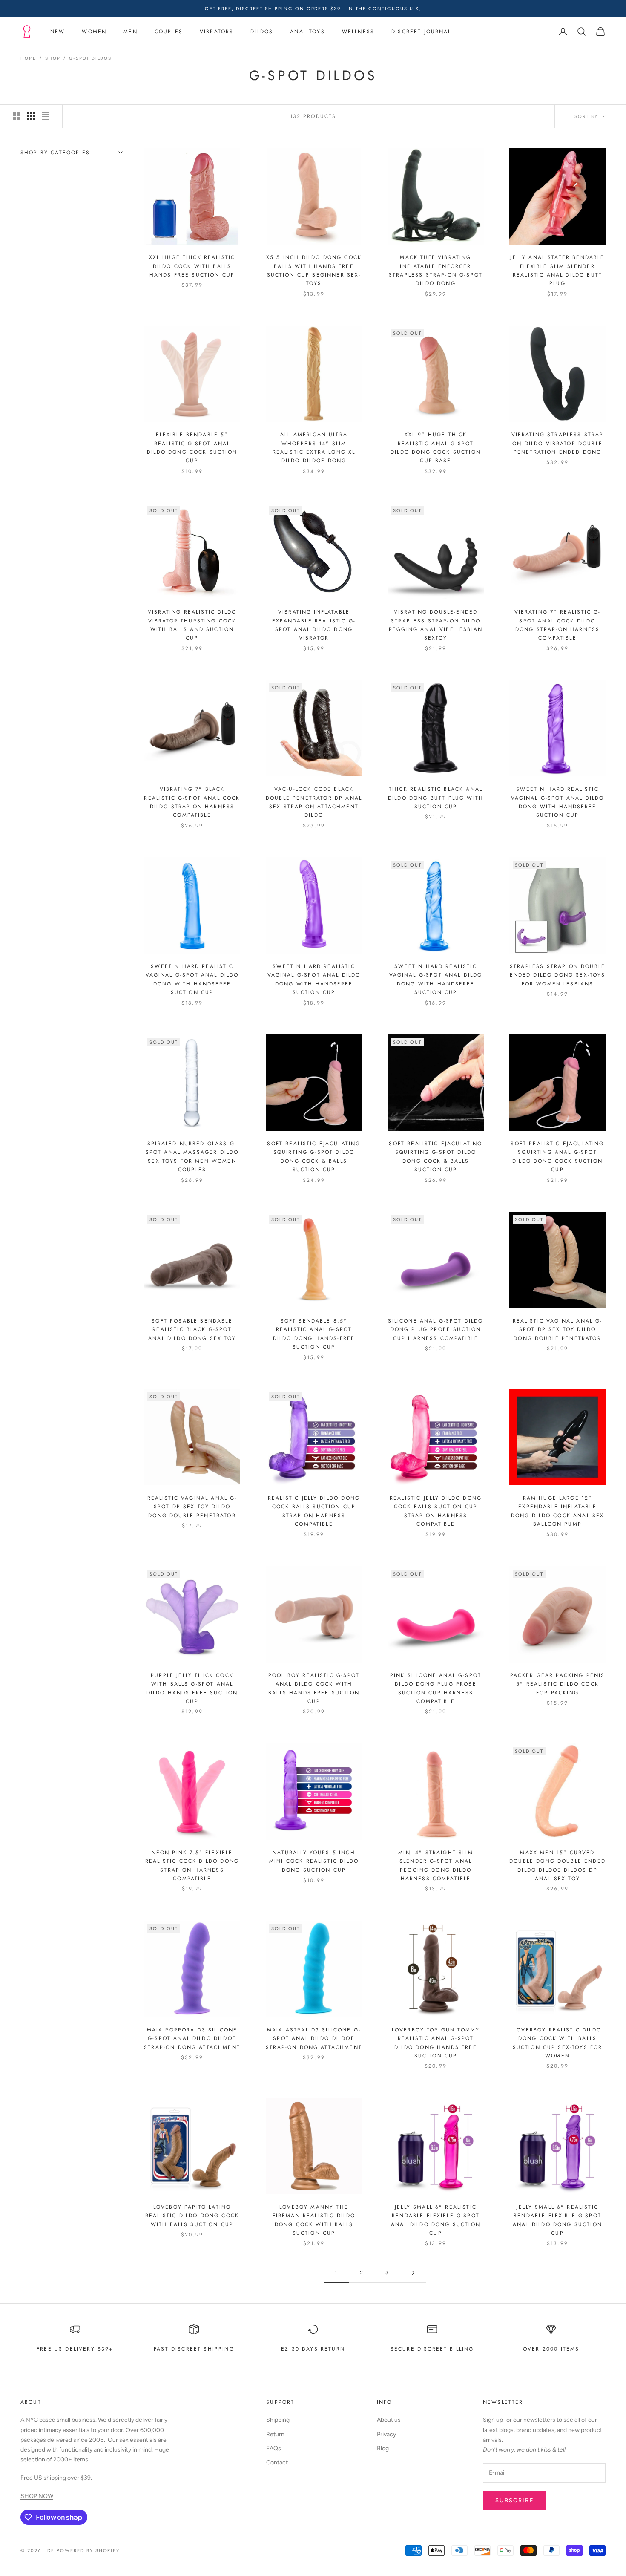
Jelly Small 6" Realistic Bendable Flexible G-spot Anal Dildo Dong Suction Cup (436, 2220)
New (57, 32)
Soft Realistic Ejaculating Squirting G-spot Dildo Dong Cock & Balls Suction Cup (314, 1157)
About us (389, 2420)
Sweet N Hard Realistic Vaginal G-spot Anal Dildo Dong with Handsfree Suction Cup (558, 802)
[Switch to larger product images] (17, 116)
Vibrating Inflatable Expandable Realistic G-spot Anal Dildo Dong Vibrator (314, 625)
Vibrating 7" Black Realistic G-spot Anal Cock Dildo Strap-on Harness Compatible (192, 802)
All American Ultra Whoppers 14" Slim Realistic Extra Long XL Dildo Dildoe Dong (314, 448)
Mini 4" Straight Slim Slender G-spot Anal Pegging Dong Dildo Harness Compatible (435, 1866)
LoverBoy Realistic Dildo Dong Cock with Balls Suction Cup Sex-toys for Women (558, 2043)
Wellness (358, 32)
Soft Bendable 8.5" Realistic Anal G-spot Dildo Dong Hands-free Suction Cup (314, 1334)
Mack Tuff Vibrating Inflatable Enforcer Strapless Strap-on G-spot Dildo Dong (436, 270)
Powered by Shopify (88, 2550)
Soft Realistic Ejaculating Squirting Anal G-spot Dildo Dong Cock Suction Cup (557, 1157)
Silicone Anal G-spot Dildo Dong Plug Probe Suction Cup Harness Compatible (435, 1330)
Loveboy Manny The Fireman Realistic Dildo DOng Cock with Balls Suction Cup (314, 2220)
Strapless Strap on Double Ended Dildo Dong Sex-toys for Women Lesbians (558, 975)
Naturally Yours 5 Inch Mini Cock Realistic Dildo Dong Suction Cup (314, 1861)
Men (130, 32)
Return (275, 2434)
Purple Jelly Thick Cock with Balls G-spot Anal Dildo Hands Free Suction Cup (192, 1688)
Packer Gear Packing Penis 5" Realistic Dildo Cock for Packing (558, 1684)
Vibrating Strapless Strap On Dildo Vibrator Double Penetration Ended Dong (558, 443)
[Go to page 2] (413, 2273)
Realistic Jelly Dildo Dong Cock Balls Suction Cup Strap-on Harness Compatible (314, 1511)
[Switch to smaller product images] (31, 116)
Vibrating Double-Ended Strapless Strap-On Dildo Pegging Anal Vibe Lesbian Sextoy (436, 625)
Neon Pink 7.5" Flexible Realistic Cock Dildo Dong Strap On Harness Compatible (192, 1866)
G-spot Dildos (90, 58)
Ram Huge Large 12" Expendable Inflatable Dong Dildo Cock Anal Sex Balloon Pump (558, 1511)
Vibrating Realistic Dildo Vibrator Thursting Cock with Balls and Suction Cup (192, 625)
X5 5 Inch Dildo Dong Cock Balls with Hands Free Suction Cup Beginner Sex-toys (314, 270)
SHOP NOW (37, 2496)
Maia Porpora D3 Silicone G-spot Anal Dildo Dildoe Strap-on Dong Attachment (192, 2039)
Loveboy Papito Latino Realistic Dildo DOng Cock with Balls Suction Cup (192, 2216)
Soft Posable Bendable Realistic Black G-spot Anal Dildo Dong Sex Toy (192, 1330)
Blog (383, 2448)
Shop (53, 58)
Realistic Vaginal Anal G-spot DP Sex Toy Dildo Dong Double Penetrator (558, 1330)
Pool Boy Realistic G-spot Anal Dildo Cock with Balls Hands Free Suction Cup (314, 1688)
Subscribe (515, 2500)
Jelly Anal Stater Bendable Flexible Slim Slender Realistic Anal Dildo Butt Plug (557, 270)
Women (94, 32)
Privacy (386, 2434)
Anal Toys (307, 32)
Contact (277, 2462)
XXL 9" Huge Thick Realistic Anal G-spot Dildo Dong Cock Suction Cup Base (436, 448)
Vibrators (217, 32)
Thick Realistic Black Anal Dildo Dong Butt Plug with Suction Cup (436, 798)
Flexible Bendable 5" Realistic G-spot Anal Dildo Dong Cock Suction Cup (192, 448)
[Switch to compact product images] (46, 116)
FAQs (274, 2448)
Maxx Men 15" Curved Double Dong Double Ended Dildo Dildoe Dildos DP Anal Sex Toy (557, 1866)
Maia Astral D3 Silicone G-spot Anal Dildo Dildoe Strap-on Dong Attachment (314, 2039)
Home (28, 58)
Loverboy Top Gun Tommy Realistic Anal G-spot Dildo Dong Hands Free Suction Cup (436, 2043)
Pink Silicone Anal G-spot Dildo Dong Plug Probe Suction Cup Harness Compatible (436, 1688)
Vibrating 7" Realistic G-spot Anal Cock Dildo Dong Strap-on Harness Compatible (558, 625)
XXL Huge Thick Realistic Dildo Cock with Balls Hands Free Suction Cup (192, 266)
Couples (169, 32)
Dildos (262, 32)
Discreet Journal (421, 32)
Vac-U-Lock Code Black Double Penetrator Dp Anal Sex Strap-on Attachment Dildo (314, 802)
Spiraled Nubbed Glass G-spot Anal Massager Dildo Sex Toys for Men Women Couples (192, 1157)
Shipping (278, 2420)
